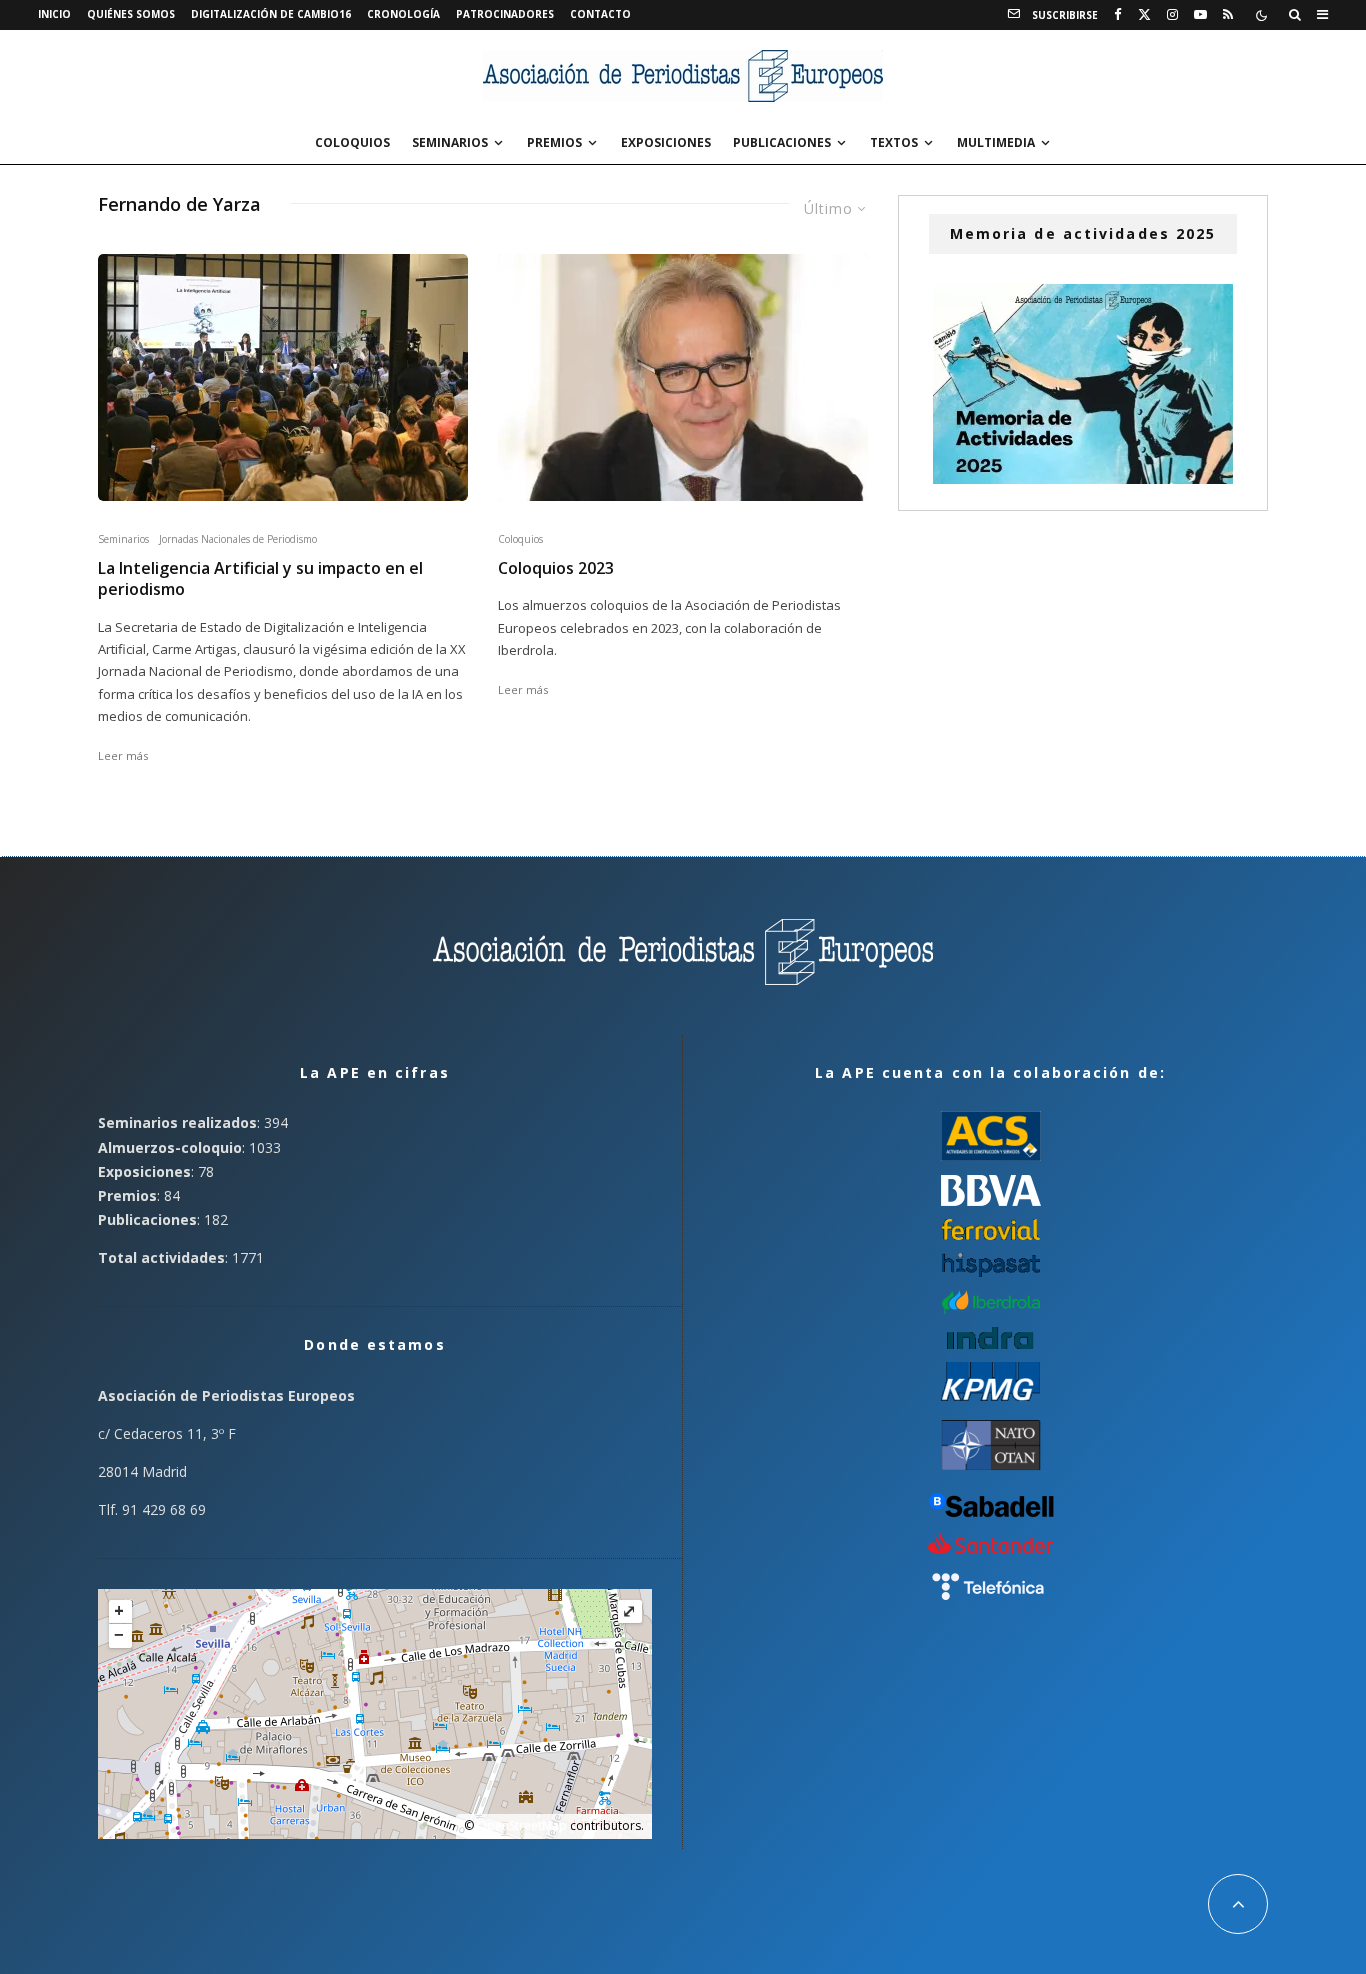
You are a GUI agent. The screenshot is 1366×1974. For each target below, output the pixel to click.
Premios (554, 142)
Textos (894, 142)
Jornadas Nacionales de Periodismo (238, 539)
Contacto (600, 14)
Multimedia (996, 142)
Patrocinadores (505, 14)
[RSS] (1228, 15)
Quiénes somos (131, 14)
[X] (1144, 15)
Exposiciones (666, 142)
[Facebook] (1118, 15)
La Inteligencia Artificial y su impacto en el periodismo (260, 579)
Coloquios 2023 (556, 568)
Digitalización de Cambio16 (271, 14)
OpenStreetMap (522, 1825)
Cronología (403, 14)
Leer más (123, 755)
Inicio (54, 14)
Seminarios (450, 142)
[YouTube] (1200, 15)
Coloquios (352, 142)
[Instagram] (1172, 15)
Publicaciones (782, 142)
